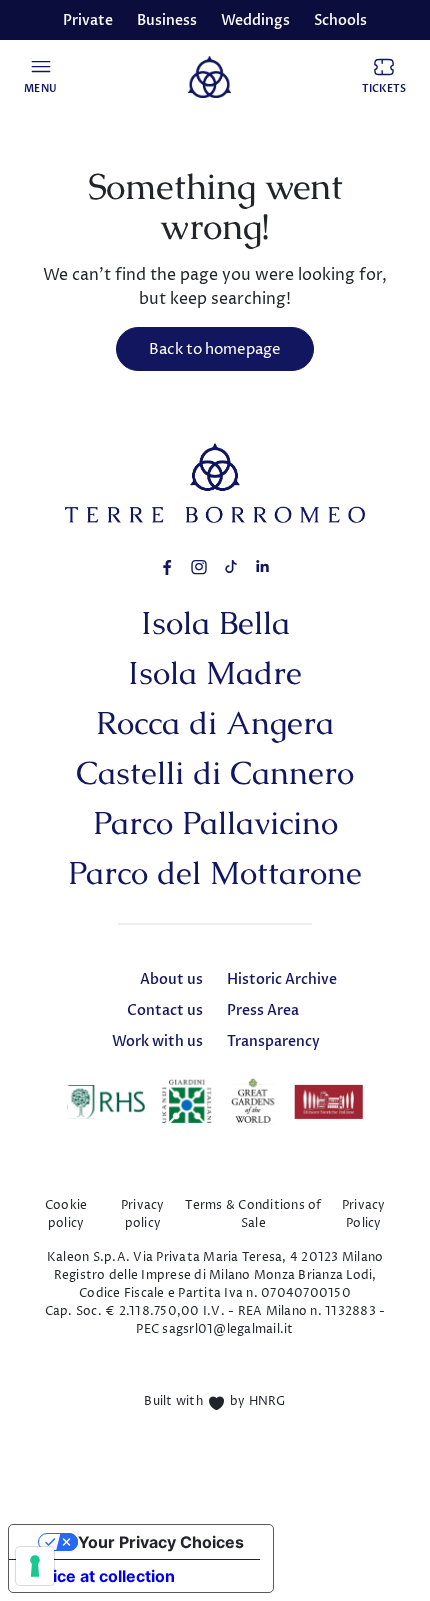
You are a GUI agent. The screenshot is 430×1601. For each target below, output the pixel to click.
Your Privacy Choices (161, 1542)
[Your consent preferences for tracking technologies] (35, 1566)
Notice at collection (100, 1576)
